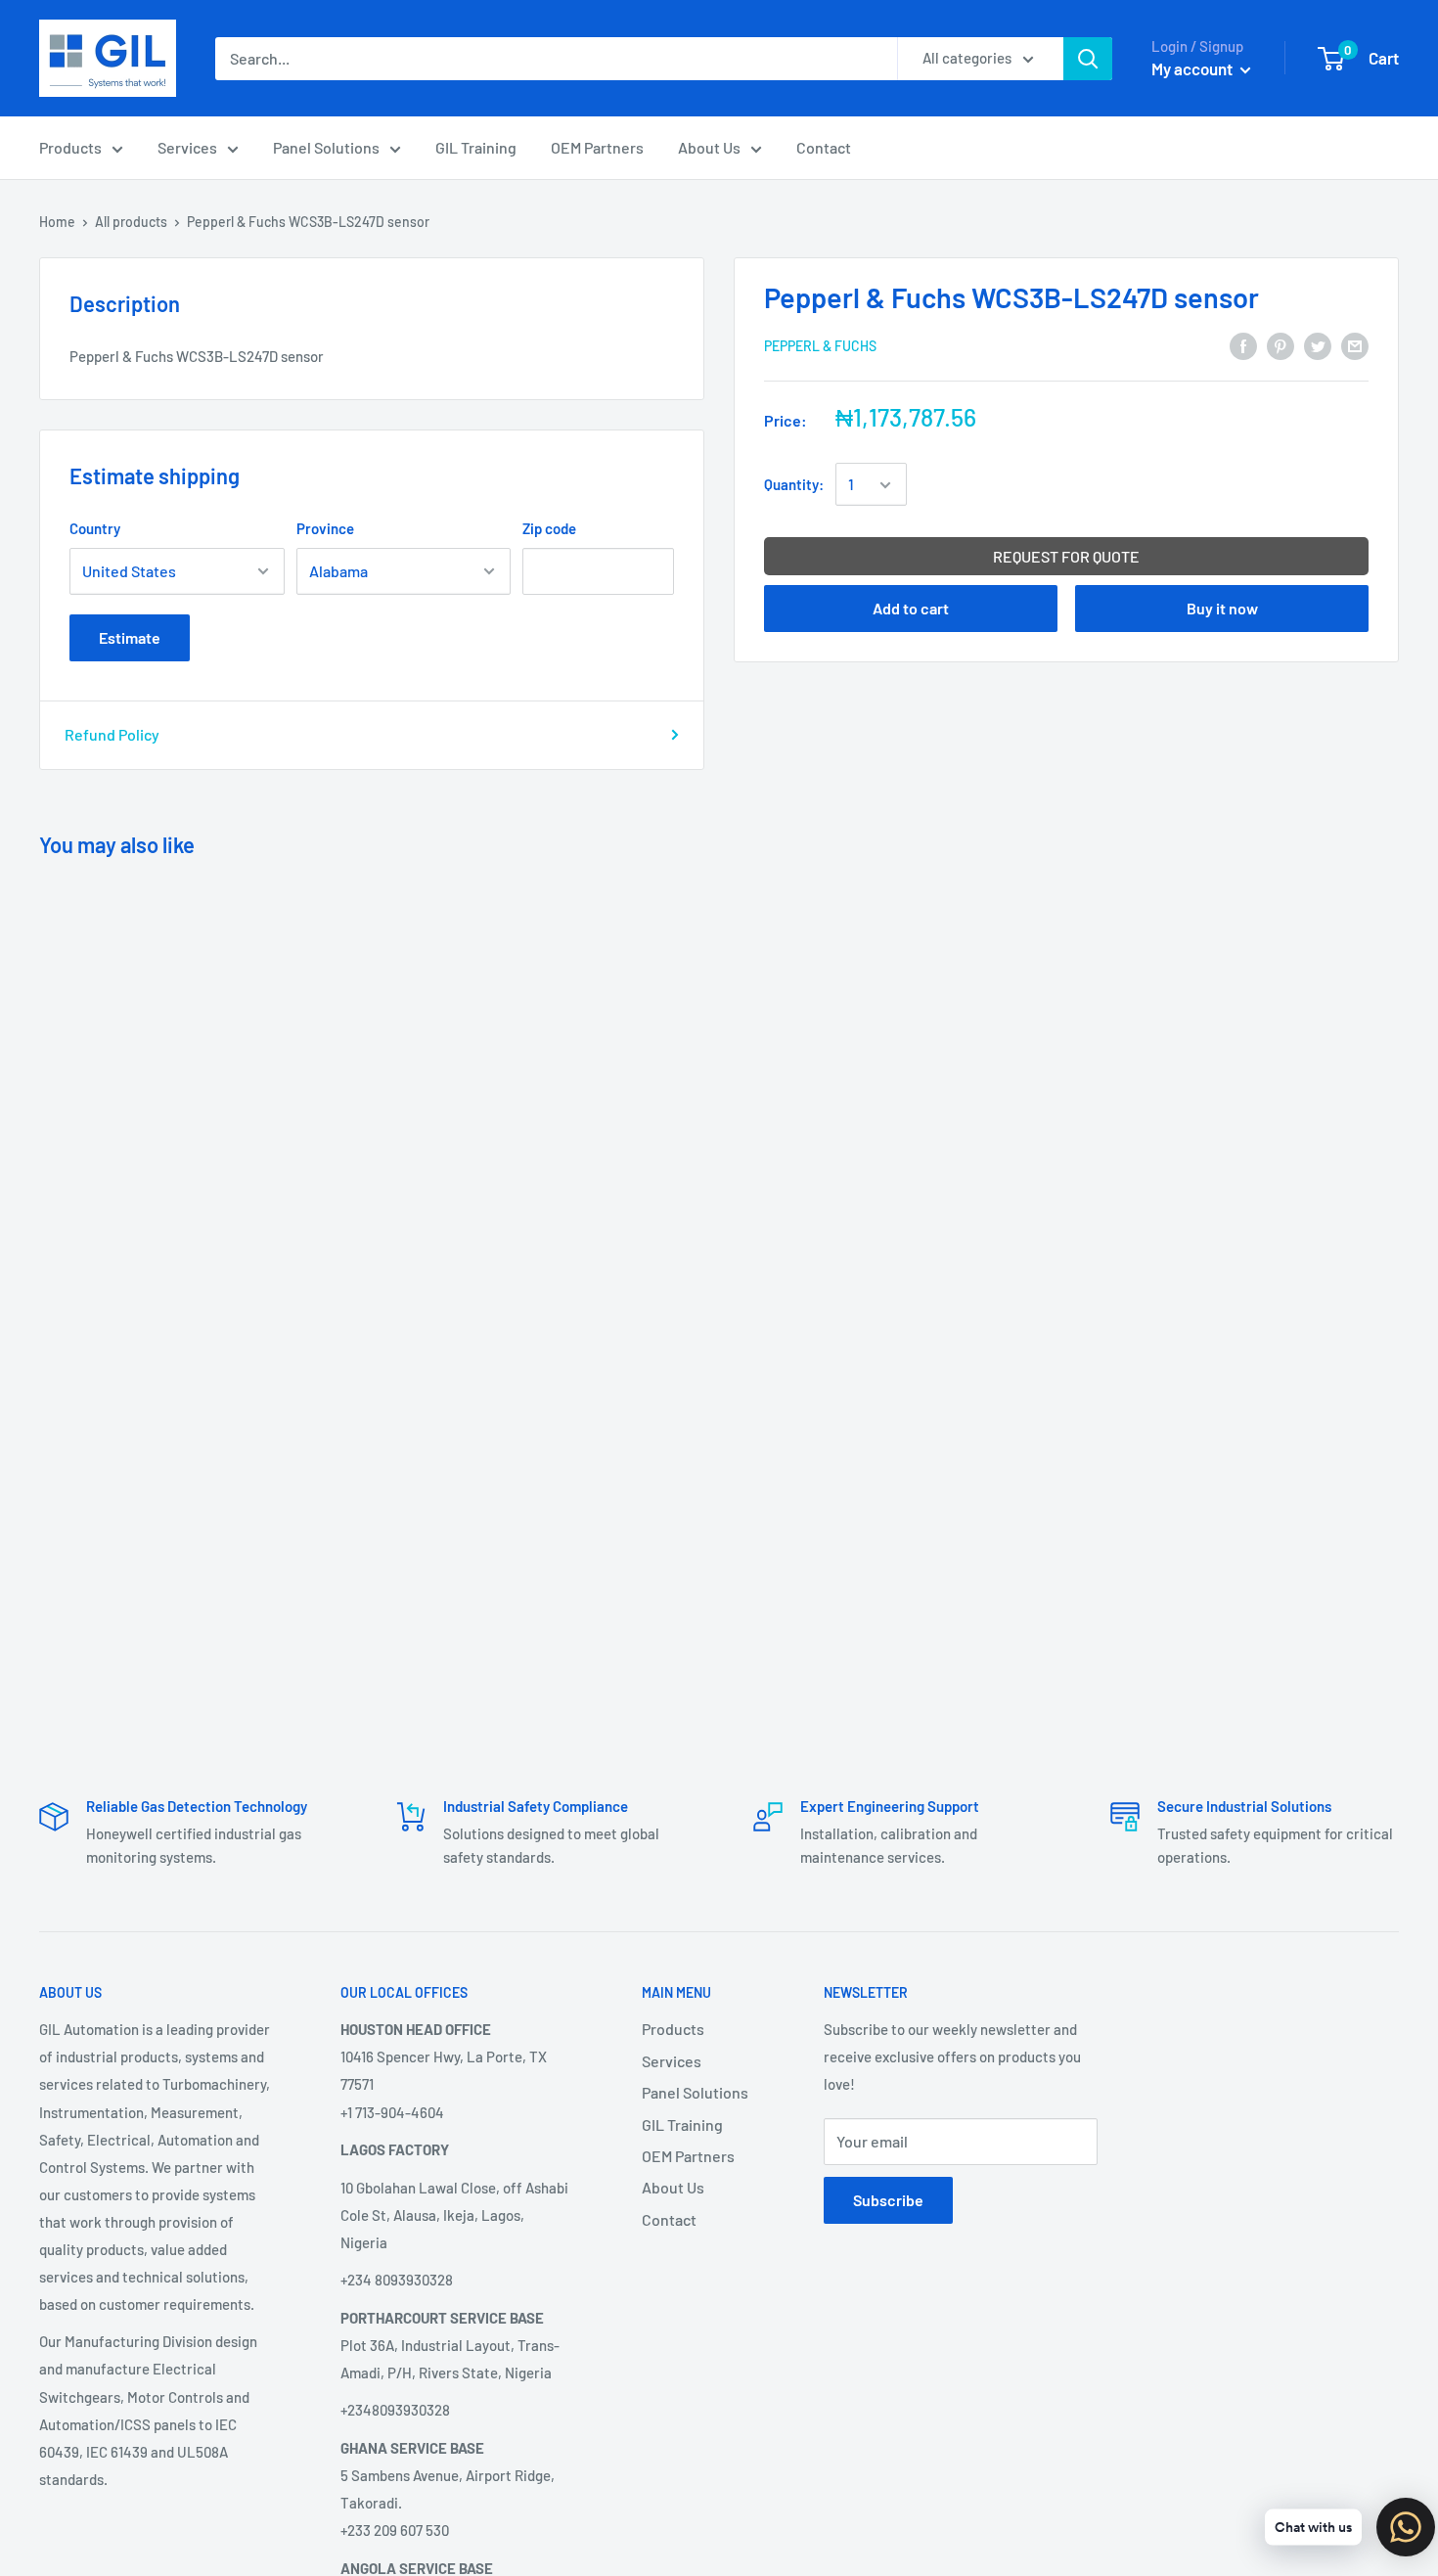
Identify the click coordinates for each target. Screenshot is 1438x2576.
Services (187, 147)
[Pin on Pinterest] (1281, 345)
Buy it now (1222, 609)
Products (70, 147)
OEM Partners (597, 147)
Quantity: (794, 485)
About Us (709, 147)
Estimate (130, 637)
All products (131, 222)
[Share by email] (1355, 345)
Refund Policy (112, 734)
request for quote (1066, 557)
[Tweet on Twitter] (1318, 345)
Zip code (549, 528)
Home (57, 222)
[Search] (1088, 59)
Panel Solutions (326, 147)
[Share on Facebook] (1243, 345)
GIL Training (476, 147)
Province (325, 528)
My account (1193, 68)
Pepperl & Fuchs (820, 347)
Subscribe (888, 2200)
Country (95, 528)
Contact (824, 147)
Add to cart (911, 609)
